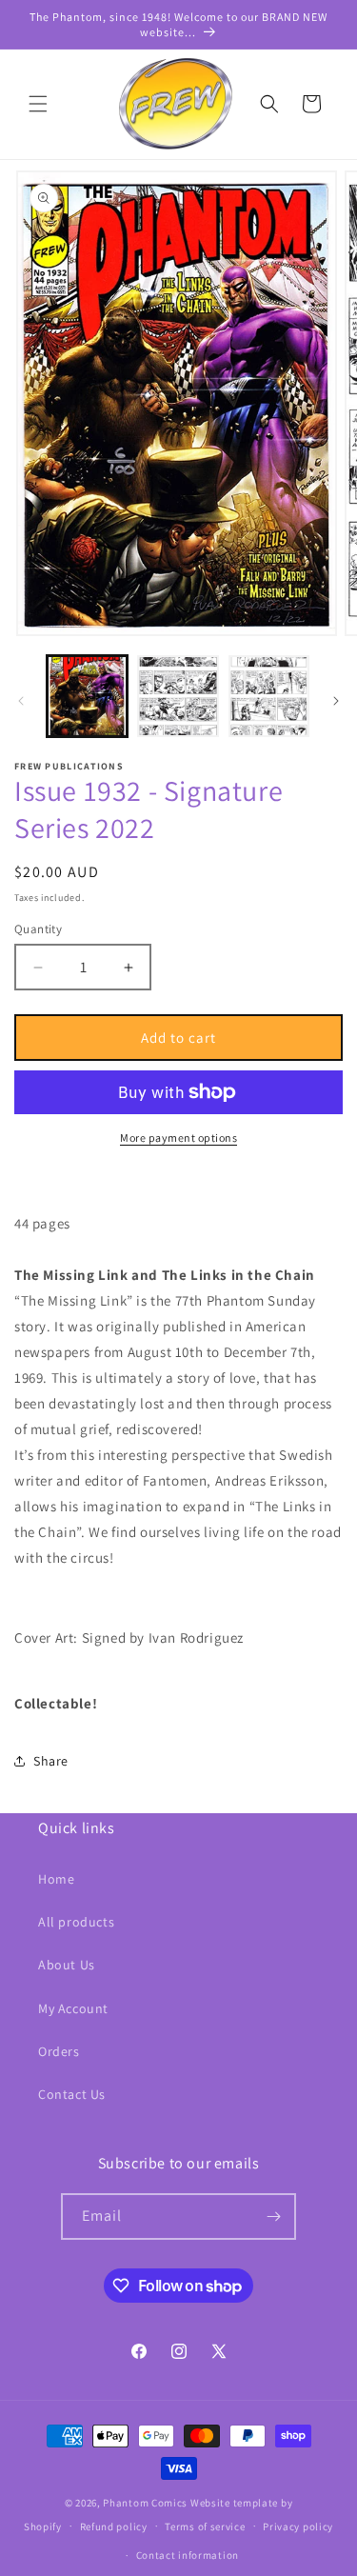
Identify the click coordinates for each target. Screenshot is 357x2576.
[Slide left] (21, 701)
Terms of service (205, 2526)
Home (56, 1879)
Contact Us (72, 2094)
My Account (73, 2008)
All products (76, 1922)
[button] (38, 104)
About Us (67, 1965)
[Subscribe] (273, 2217)
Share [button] (51, 1761)
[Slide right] (336, 701)
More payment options (178, 1138)
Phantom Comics (145, 2503)
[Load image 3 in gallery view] (269, 696)
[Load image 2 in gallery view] (178, 696)
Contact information (188, 2555)
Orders (59, 2051)
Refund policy (114, 2526)
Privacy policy (298, 2526)
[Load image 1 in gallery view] (87, 696)
